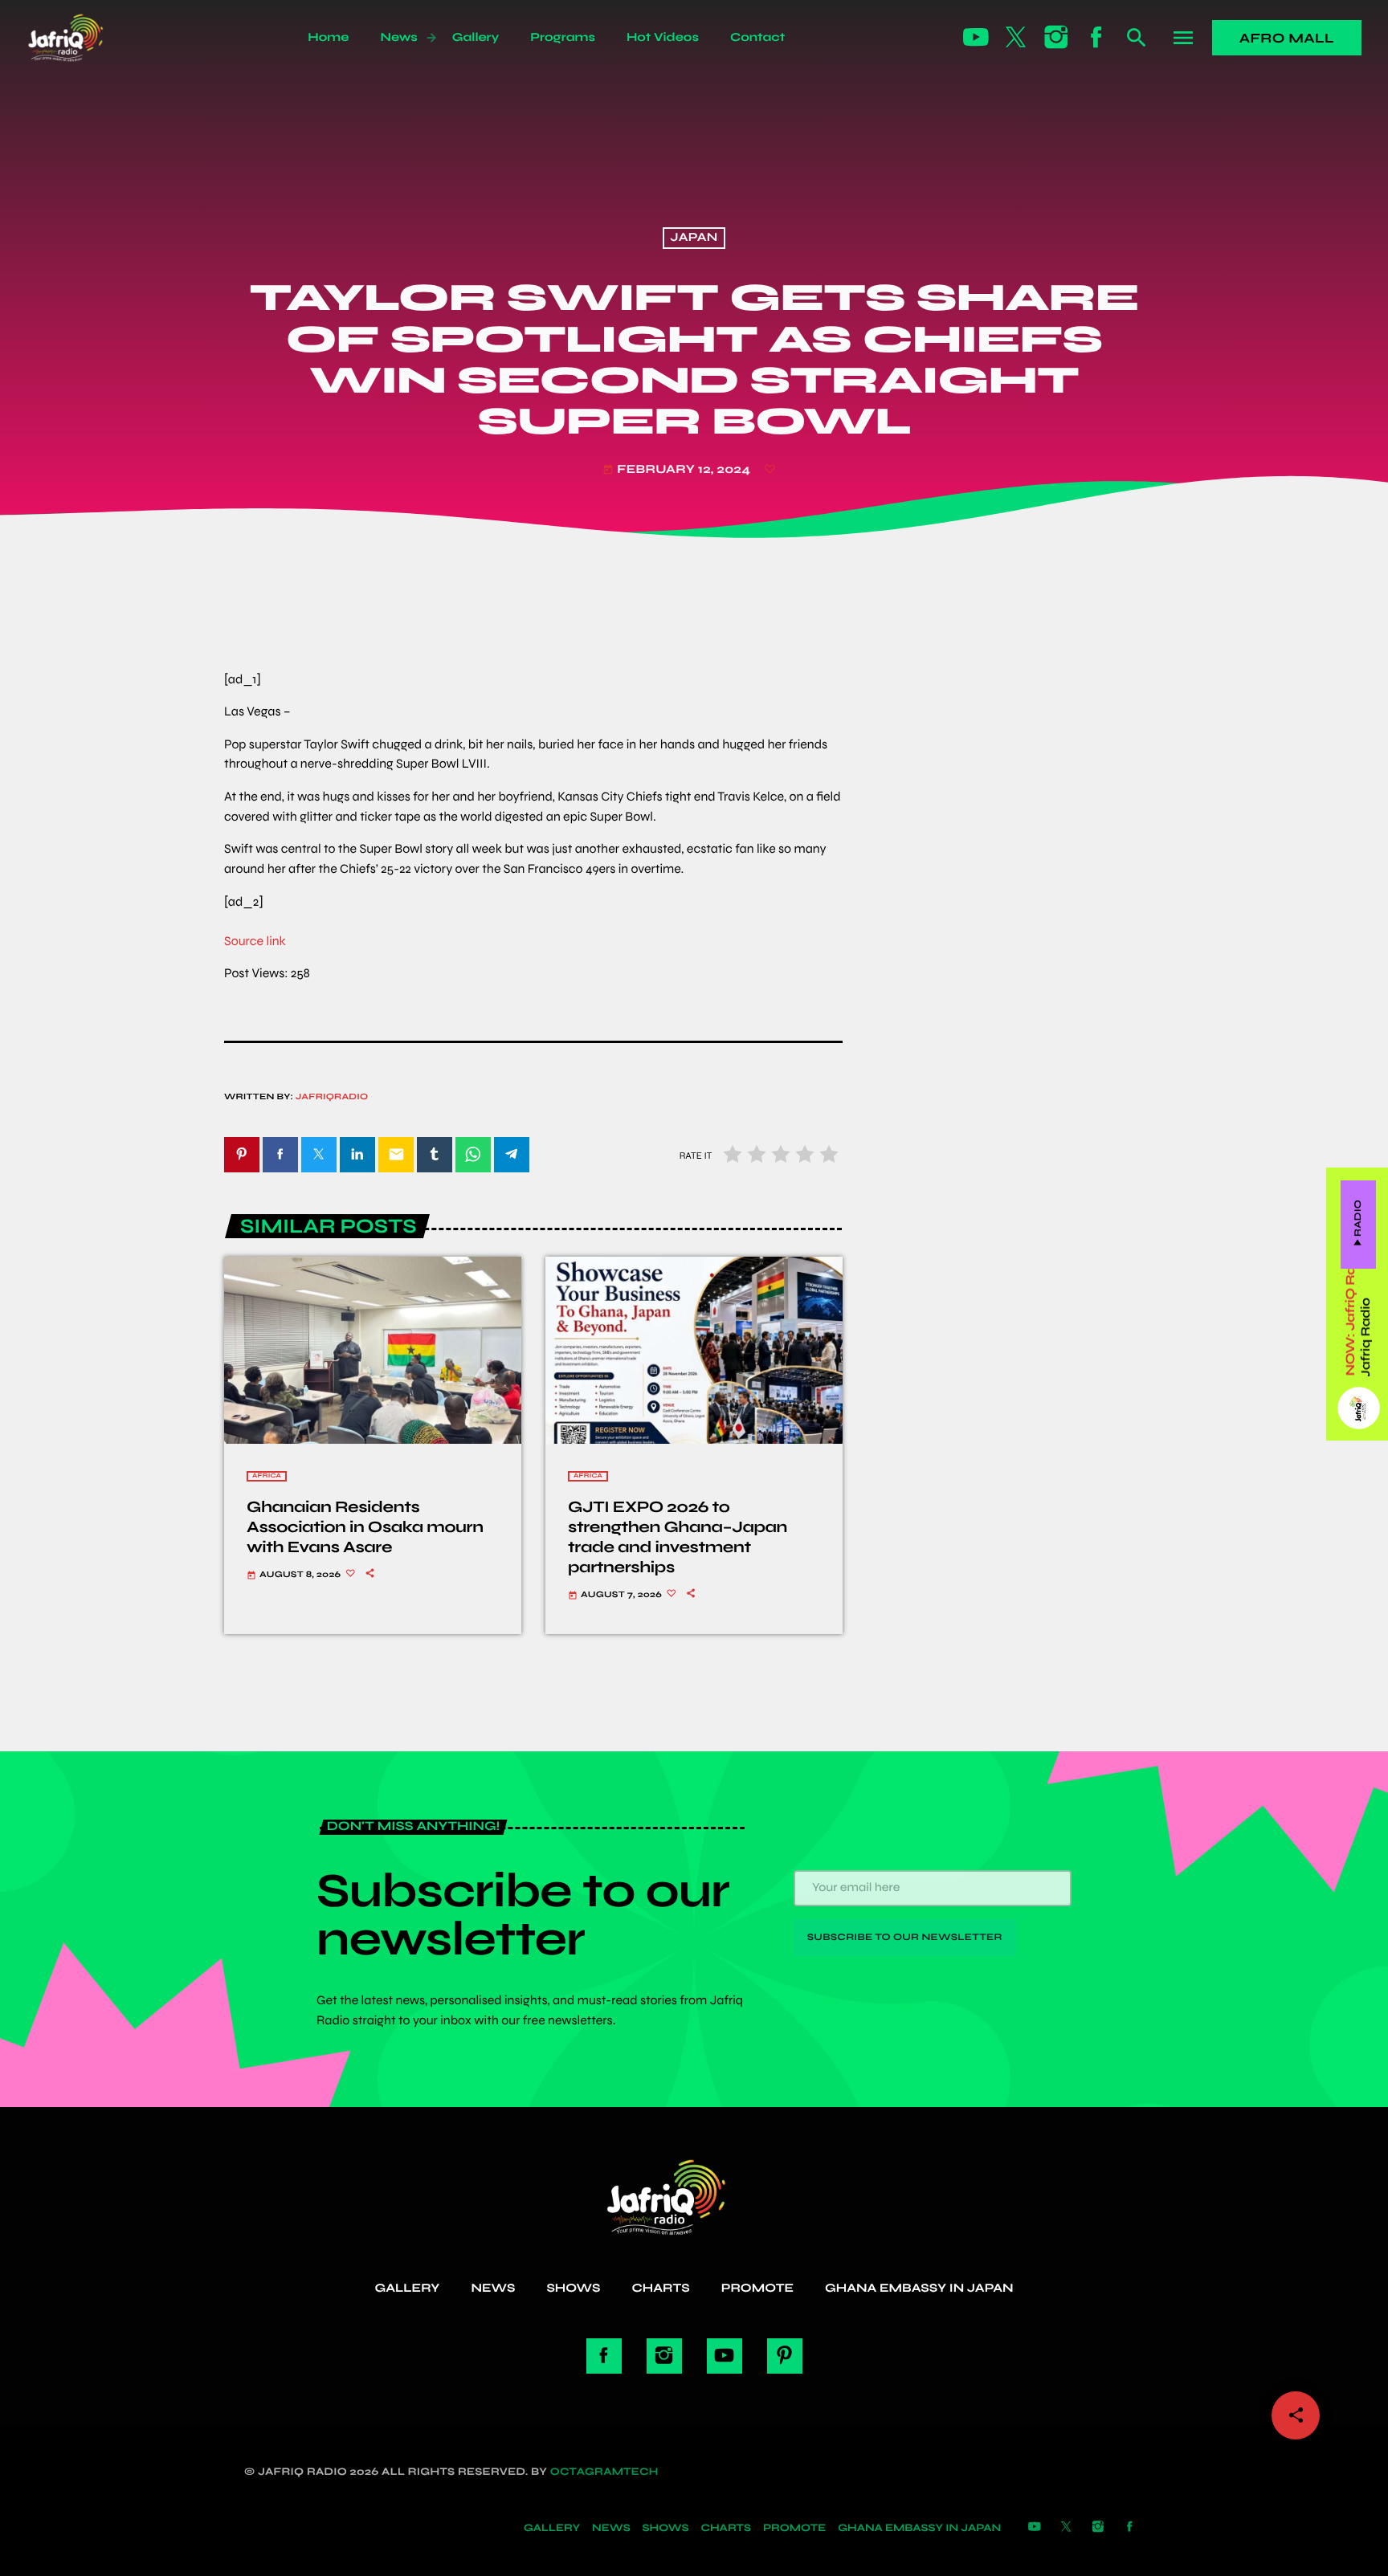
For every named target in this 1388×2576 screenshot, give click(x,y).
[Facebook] (1096, 38)
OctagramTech (604, 2472)
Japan (694, 238)
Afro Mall (1287, 38)
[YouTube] (976, 38)
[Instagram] (1056, 38)
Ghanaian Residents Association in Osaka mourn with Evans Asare (365, 1527)
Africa (267, 1476)
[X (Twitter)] (1016, 38)
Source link (255, 942)
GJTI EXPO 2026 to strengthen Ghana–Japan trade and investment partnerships (678, 1537)
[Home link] (83, 38)
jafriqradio (332, 1097)
